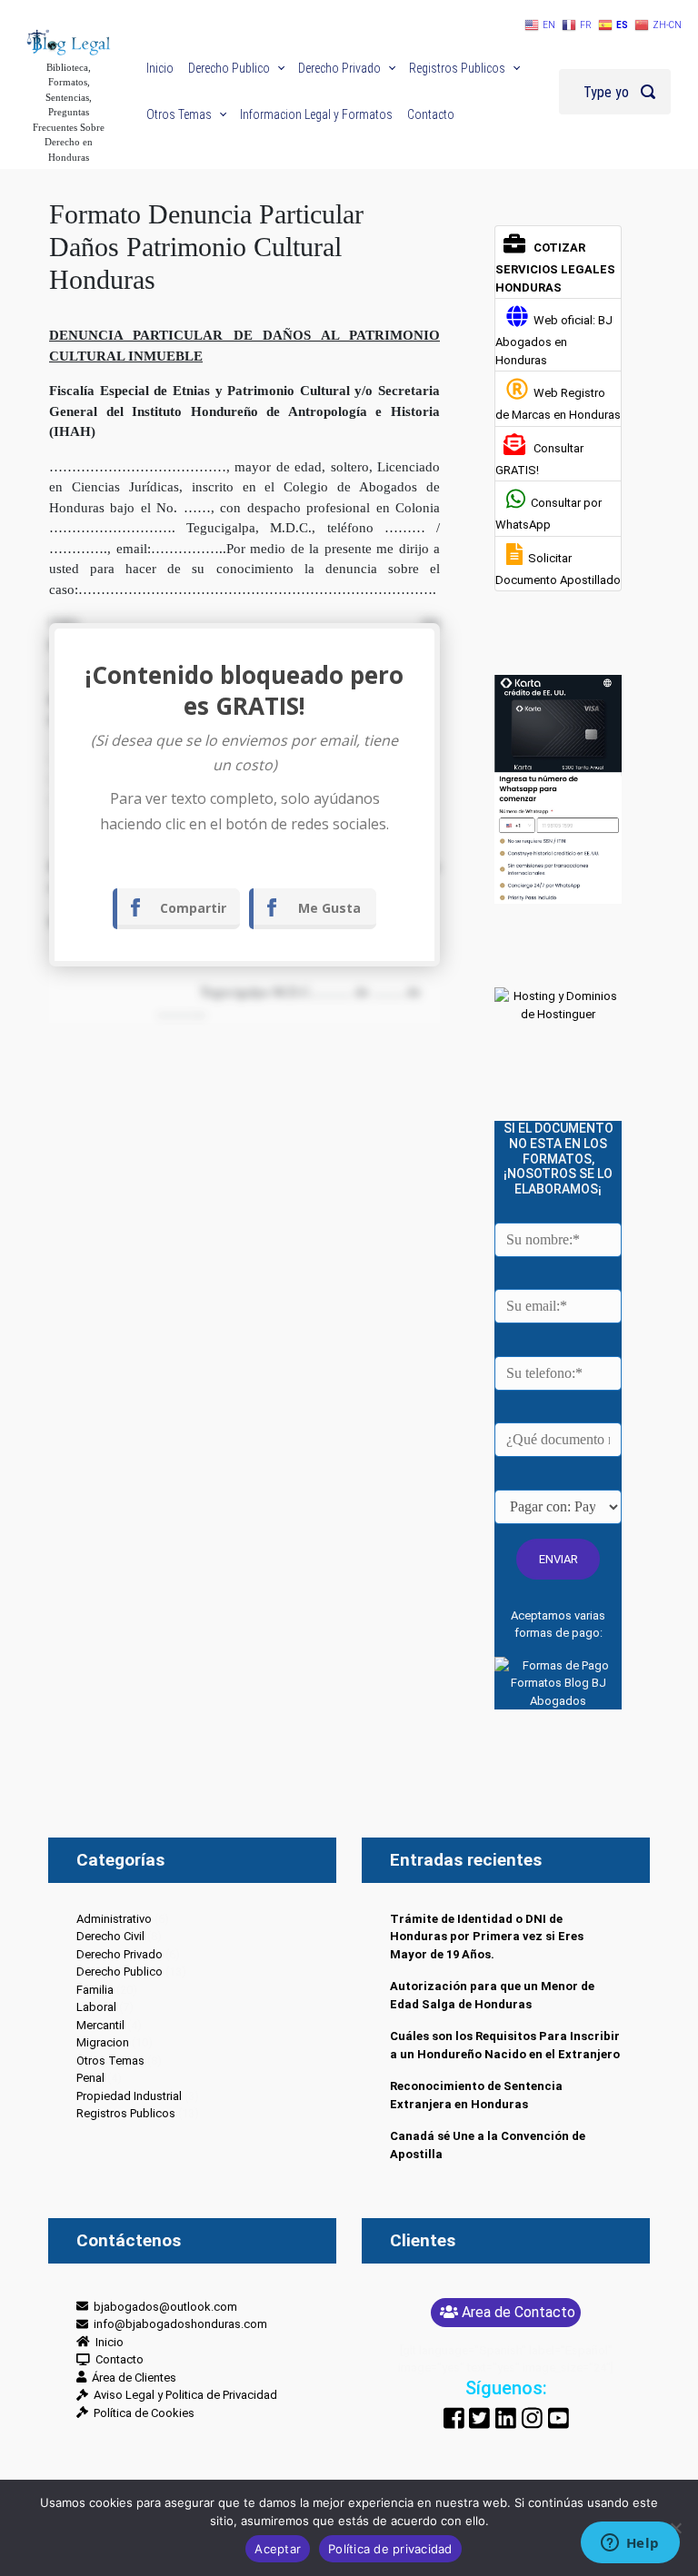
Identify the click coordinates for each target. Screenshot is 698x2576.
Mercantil (100, 2025)
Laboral (96, 2007)
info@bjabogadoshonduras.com (178, 2324)
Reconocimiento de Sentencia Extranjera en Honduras (476, 2095)
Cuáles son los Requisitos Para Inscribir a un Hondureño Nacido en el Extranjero (505, 2045)
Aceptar (278, 2549)
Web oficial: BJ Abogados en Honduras (554, 340)
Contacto (117, 2359)
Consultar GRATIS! (539, 459)
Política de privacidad (390, 2549)
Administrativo (114, 1919)
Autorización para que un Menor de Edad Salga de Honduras (492, 1995)
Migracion (103, 2042)
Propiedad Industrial (129, 2096)
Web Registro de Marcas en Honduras (558, 404)
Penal (90, 2078)
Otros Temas (110, 2061)
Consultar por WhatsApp (548, 514)
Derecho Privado (120, 1954)
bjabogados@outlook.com (163, 2307)
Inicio (107, 2342)
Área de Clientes (131, 2378)
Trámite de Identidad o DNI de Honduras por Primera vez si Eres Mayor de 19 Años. (487, 1937)
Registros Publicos (126, 2113)
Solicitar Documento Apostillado (558, 569)
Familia (95, 1990)
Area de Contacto (519, 2312)
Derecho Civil (110, 1936)
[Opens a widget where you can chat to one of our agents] (630, 2544)
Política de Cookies (141, 2413)
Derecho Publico (120, 1972)
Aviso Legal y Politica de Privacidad (183, 2395)
